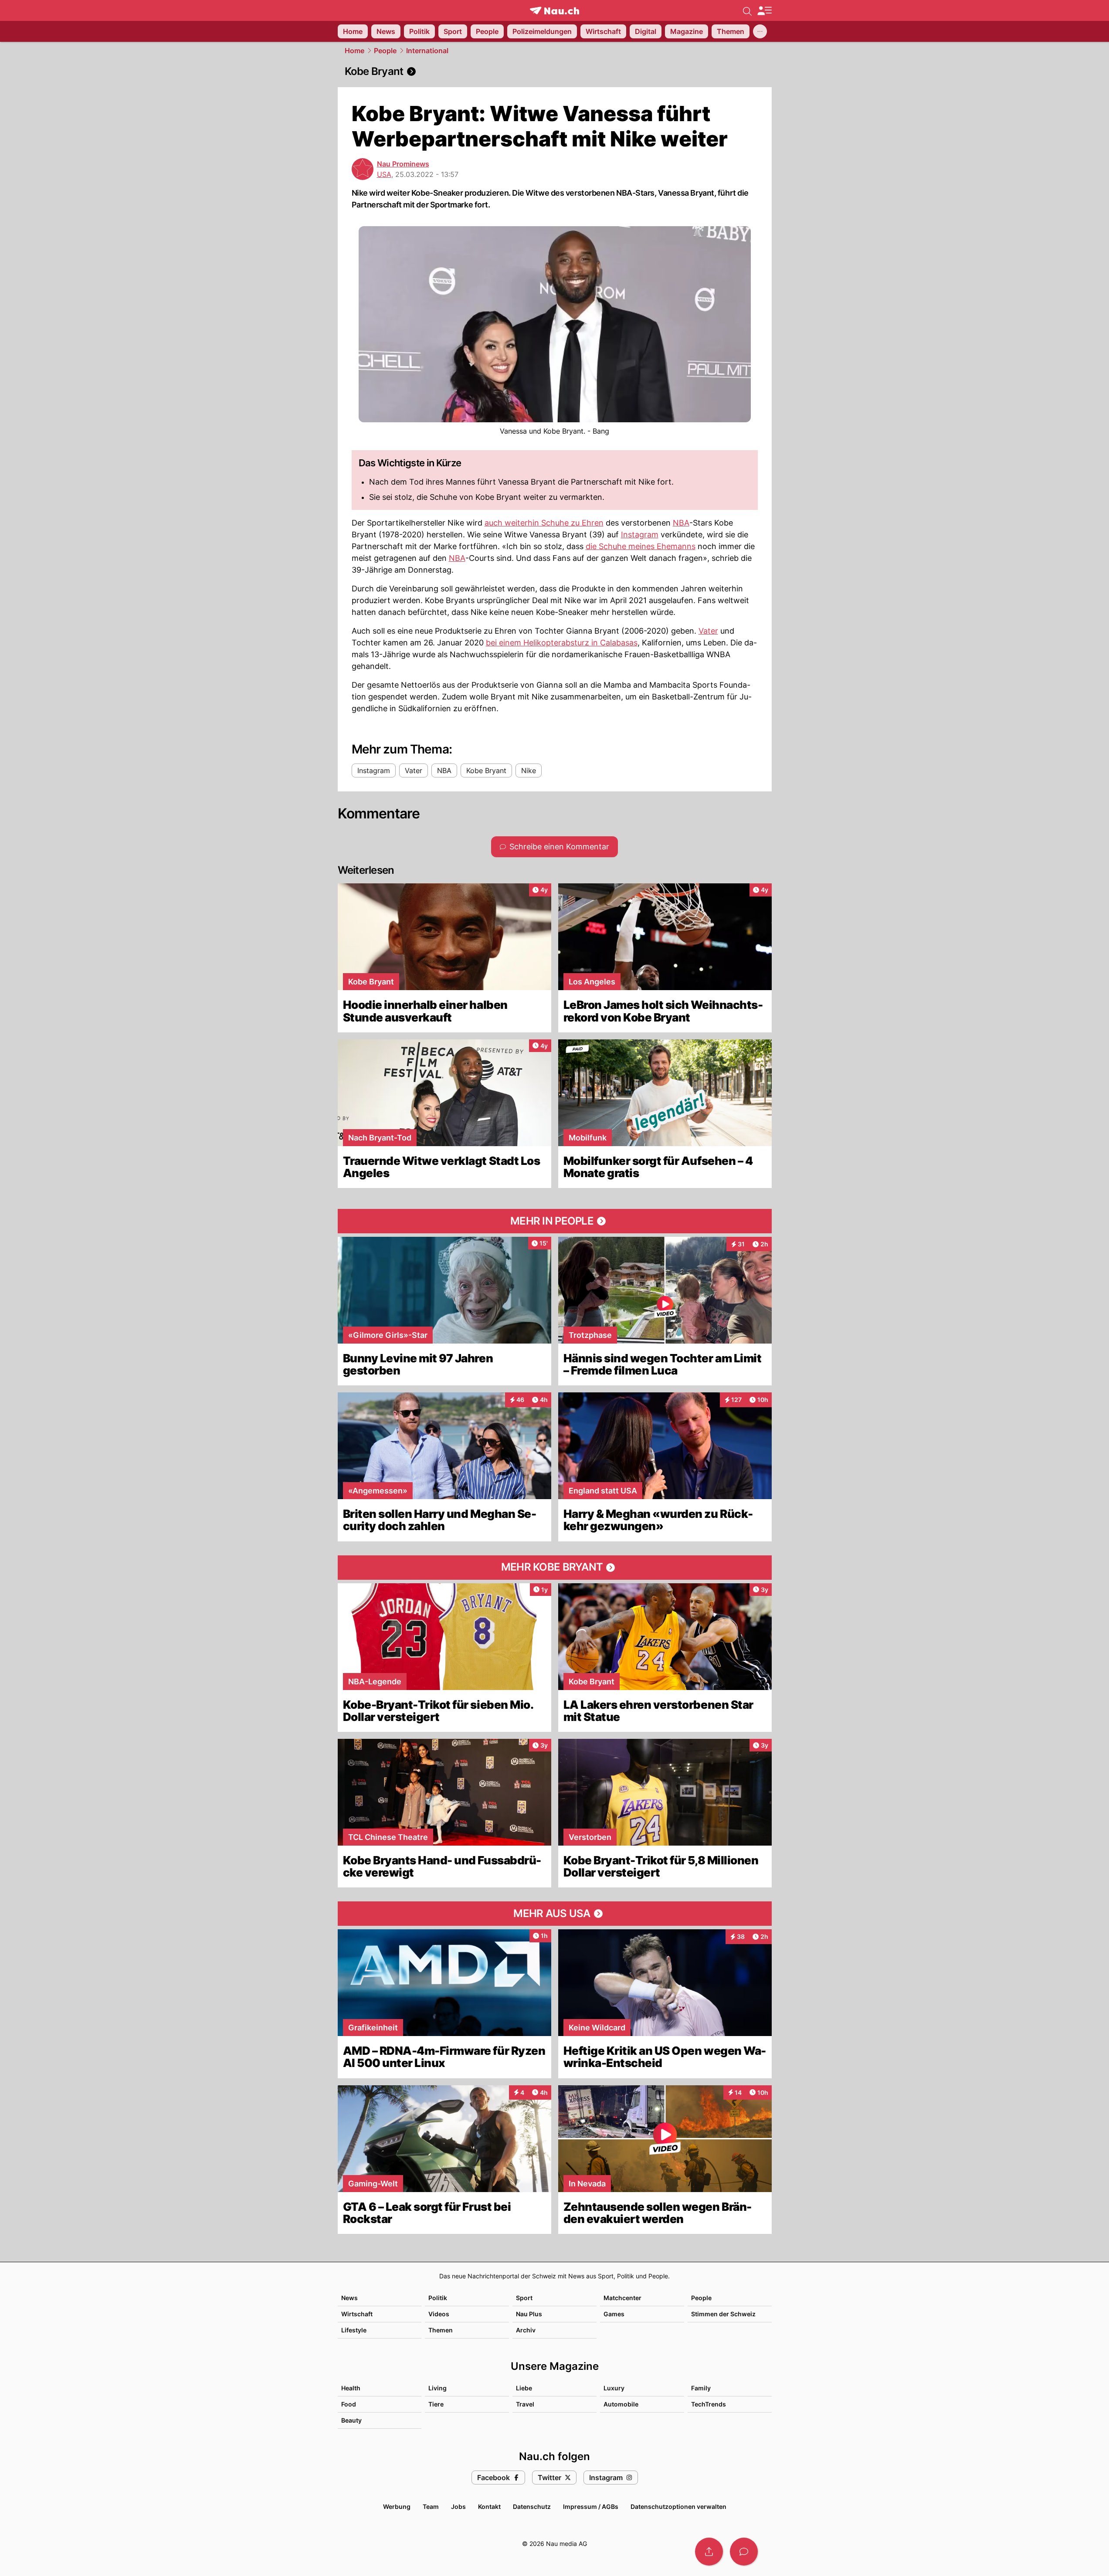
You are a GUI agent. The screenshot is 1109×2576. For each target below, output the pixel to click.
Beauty (351, 2420)
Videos (439, 2314)
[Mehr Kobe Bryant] (555, 1568)
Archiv (526, 2330)
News (349, 2298)
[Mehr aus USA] (555, 1914)
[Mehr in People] (555, 1221)
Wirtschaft (357, 2314)
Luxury (614, 2388)
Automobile (621, 2404)
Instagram (640, 535)
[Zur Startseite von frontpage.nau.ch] (554, 11)
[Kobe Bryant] (555, 71)
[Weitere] (760, 31)
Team (431, 2506)
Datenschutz (532, 2506)
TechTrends (709, 2404)
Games (614, 2314)
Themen (441, 2330)
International (427, 51)
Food (349, 2404)
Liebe (524, 2388)
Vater (708, 631)
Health (351, 2388)
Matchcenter (622, 2298)
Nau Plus (529, 2314)
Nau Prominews (403, 164)
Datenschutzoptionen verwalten (678, 2506)
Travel (525, 2404)
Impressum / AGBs (591, 2506)
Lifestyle (354, 2330)
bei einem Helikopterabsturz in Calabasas (562, 643)
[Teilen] (709, 2552)
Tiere (436, 2404)
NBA (681, 523)
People (385, 51)
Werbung (397, 2506)
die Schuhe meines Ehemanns (641, 546)
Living (437, 2388)
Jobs (458, 2506)
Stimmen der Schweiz (723, 2314)
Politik (438, 2298)
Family (701, 2388)
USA (384, 174)
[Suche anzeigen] (747, 10)
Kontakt (489, 2506)
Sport (524, 2298)
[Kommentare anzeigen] (744, 2552)
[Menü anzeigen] (764, 11)
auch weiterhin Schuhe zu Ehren (544, 523)
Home (354, 51)
